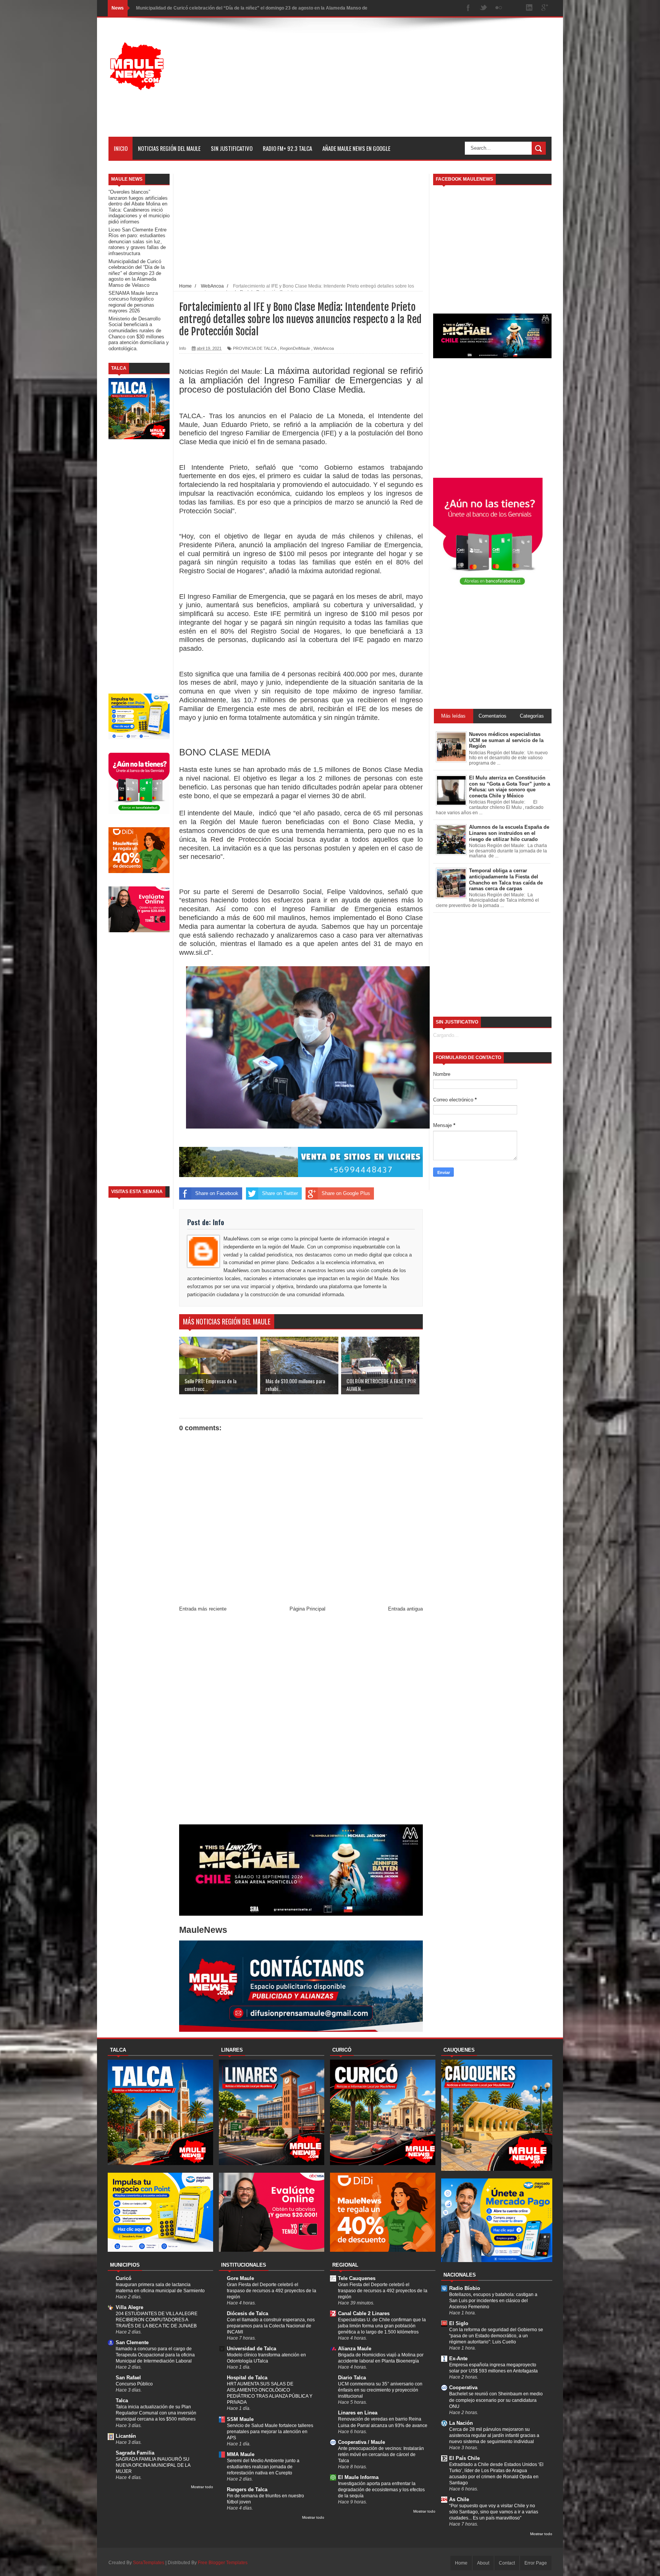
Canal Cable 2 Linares (364, 2313)
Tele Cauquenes (357, 2278)
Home (461, 2563)
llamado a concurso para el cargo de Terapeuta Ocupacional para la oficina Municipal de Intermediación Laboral (155, 2355)
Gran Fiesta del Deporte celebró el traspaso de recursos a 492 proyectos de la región (272, 2291)
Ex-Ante (458, 2359)
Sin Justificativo (232, 148)
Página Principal (307, 1609)
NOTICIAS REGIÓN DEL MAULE (169, 148)
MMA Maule (241, 2454)
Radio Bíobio (465, 2288)
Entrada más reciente (203, 1609)
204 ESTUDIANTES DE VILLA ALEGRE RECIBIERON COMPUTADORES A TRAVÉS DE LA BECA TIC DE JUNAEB (157, 2320)
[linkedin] (529, 8)
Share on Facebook (217, 1193)
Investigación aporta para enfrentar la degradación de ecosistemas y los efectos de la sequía (381, 2490)
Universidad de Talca (252, 2349)
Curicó (124, 2278)
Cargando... (446, 1035)
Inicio (121, 148)
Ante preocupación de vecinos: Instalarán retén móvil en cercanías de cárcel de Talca (381, 2455)
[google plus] (545, 8)
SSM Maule (240, 2419)
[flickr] (499, 8)
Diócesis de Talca (247, 2313)
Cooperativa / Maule (362, 2442)
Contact (507, 2563)
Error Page (536, 2563)
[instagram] (514, 8)
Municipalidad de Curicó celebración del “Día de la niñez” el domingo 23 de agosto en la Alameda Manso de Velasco (137, 273)
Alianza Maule (355, 2349)
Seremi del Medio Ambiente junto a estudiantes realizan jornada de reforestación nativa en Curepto (263, 2467)
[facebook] (468, 8)
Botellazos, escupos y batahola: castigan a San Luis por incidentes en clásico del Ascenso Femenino (493, 2301)
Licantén (126, 2436)
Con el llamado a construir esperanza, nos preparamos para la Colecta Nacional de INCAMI (271, 2326)
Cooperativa (463, 2388)
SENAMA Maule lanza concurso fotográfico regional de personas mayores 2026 (222, 8)
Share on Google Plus (346, 1193)
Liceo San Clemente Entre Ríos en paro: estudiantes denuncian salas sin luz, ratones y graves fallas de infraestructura (137, 242)
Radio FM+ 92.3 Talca (287, 148)
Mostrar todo (202, 2487)
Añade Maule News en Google (356, 148)
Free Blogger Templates (223, 2563)
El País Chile (464, 2458)
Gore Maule (240, 2278)
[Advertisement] (412, 83)
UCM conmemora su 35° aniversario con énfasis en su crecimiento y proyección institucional (380, 2390)
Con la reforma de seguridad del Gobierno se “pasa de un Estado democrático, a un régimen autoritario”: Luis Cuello (496, 2336)
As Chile (459, 2499)
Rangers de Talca (247, 2489)
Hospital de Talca (247, 2378)
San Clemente (132, 2342)
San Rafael (128, 2378)
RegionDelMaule (295, 348)
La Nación (461, 2423)
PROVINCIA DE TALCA (255, 348)
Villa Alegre (129, 2307)
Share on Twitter (280, 1193)
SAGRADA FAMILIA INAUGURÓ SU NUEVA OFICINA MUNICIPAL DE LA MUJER (153, 2465)
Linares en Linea (358, 2413)
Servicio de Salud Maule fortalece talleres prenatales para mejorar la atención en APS (270, 2432)
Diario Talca (352, 2378)
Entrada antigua (405, 1609)
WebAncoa (324, 348)
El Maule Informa (358, 2477)
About (483, 2563)
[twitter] (484, 8)
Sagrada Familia (135, 2453)
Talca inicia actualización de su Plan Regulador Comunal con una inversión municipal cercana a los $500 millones (156, 2413)
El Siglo (459, 2323)
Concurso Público (134, 2384)
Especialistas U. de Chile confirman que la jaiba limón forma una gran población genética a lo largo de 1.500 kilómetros (382, 2326)
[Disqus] (301, 1720)
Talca (122, 2401)
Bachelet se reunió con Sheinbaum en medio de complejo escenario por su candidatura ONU (496, 2400)
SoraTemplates (149, 2563)
